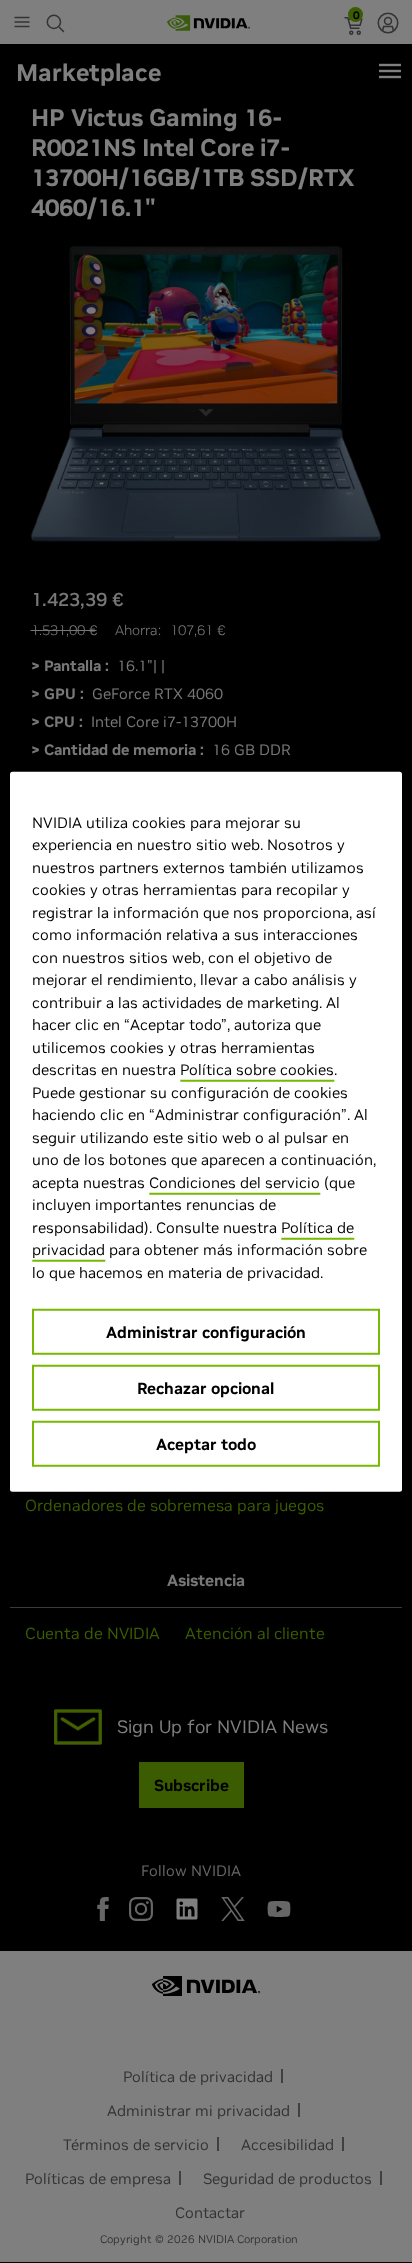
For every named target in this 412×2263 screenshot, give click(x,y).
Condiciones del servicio (234, 1181)
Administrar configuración (206, 1332)
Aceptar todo (206, 1444)
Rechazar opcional (205, 1388)
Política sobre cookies (257, 1069)
